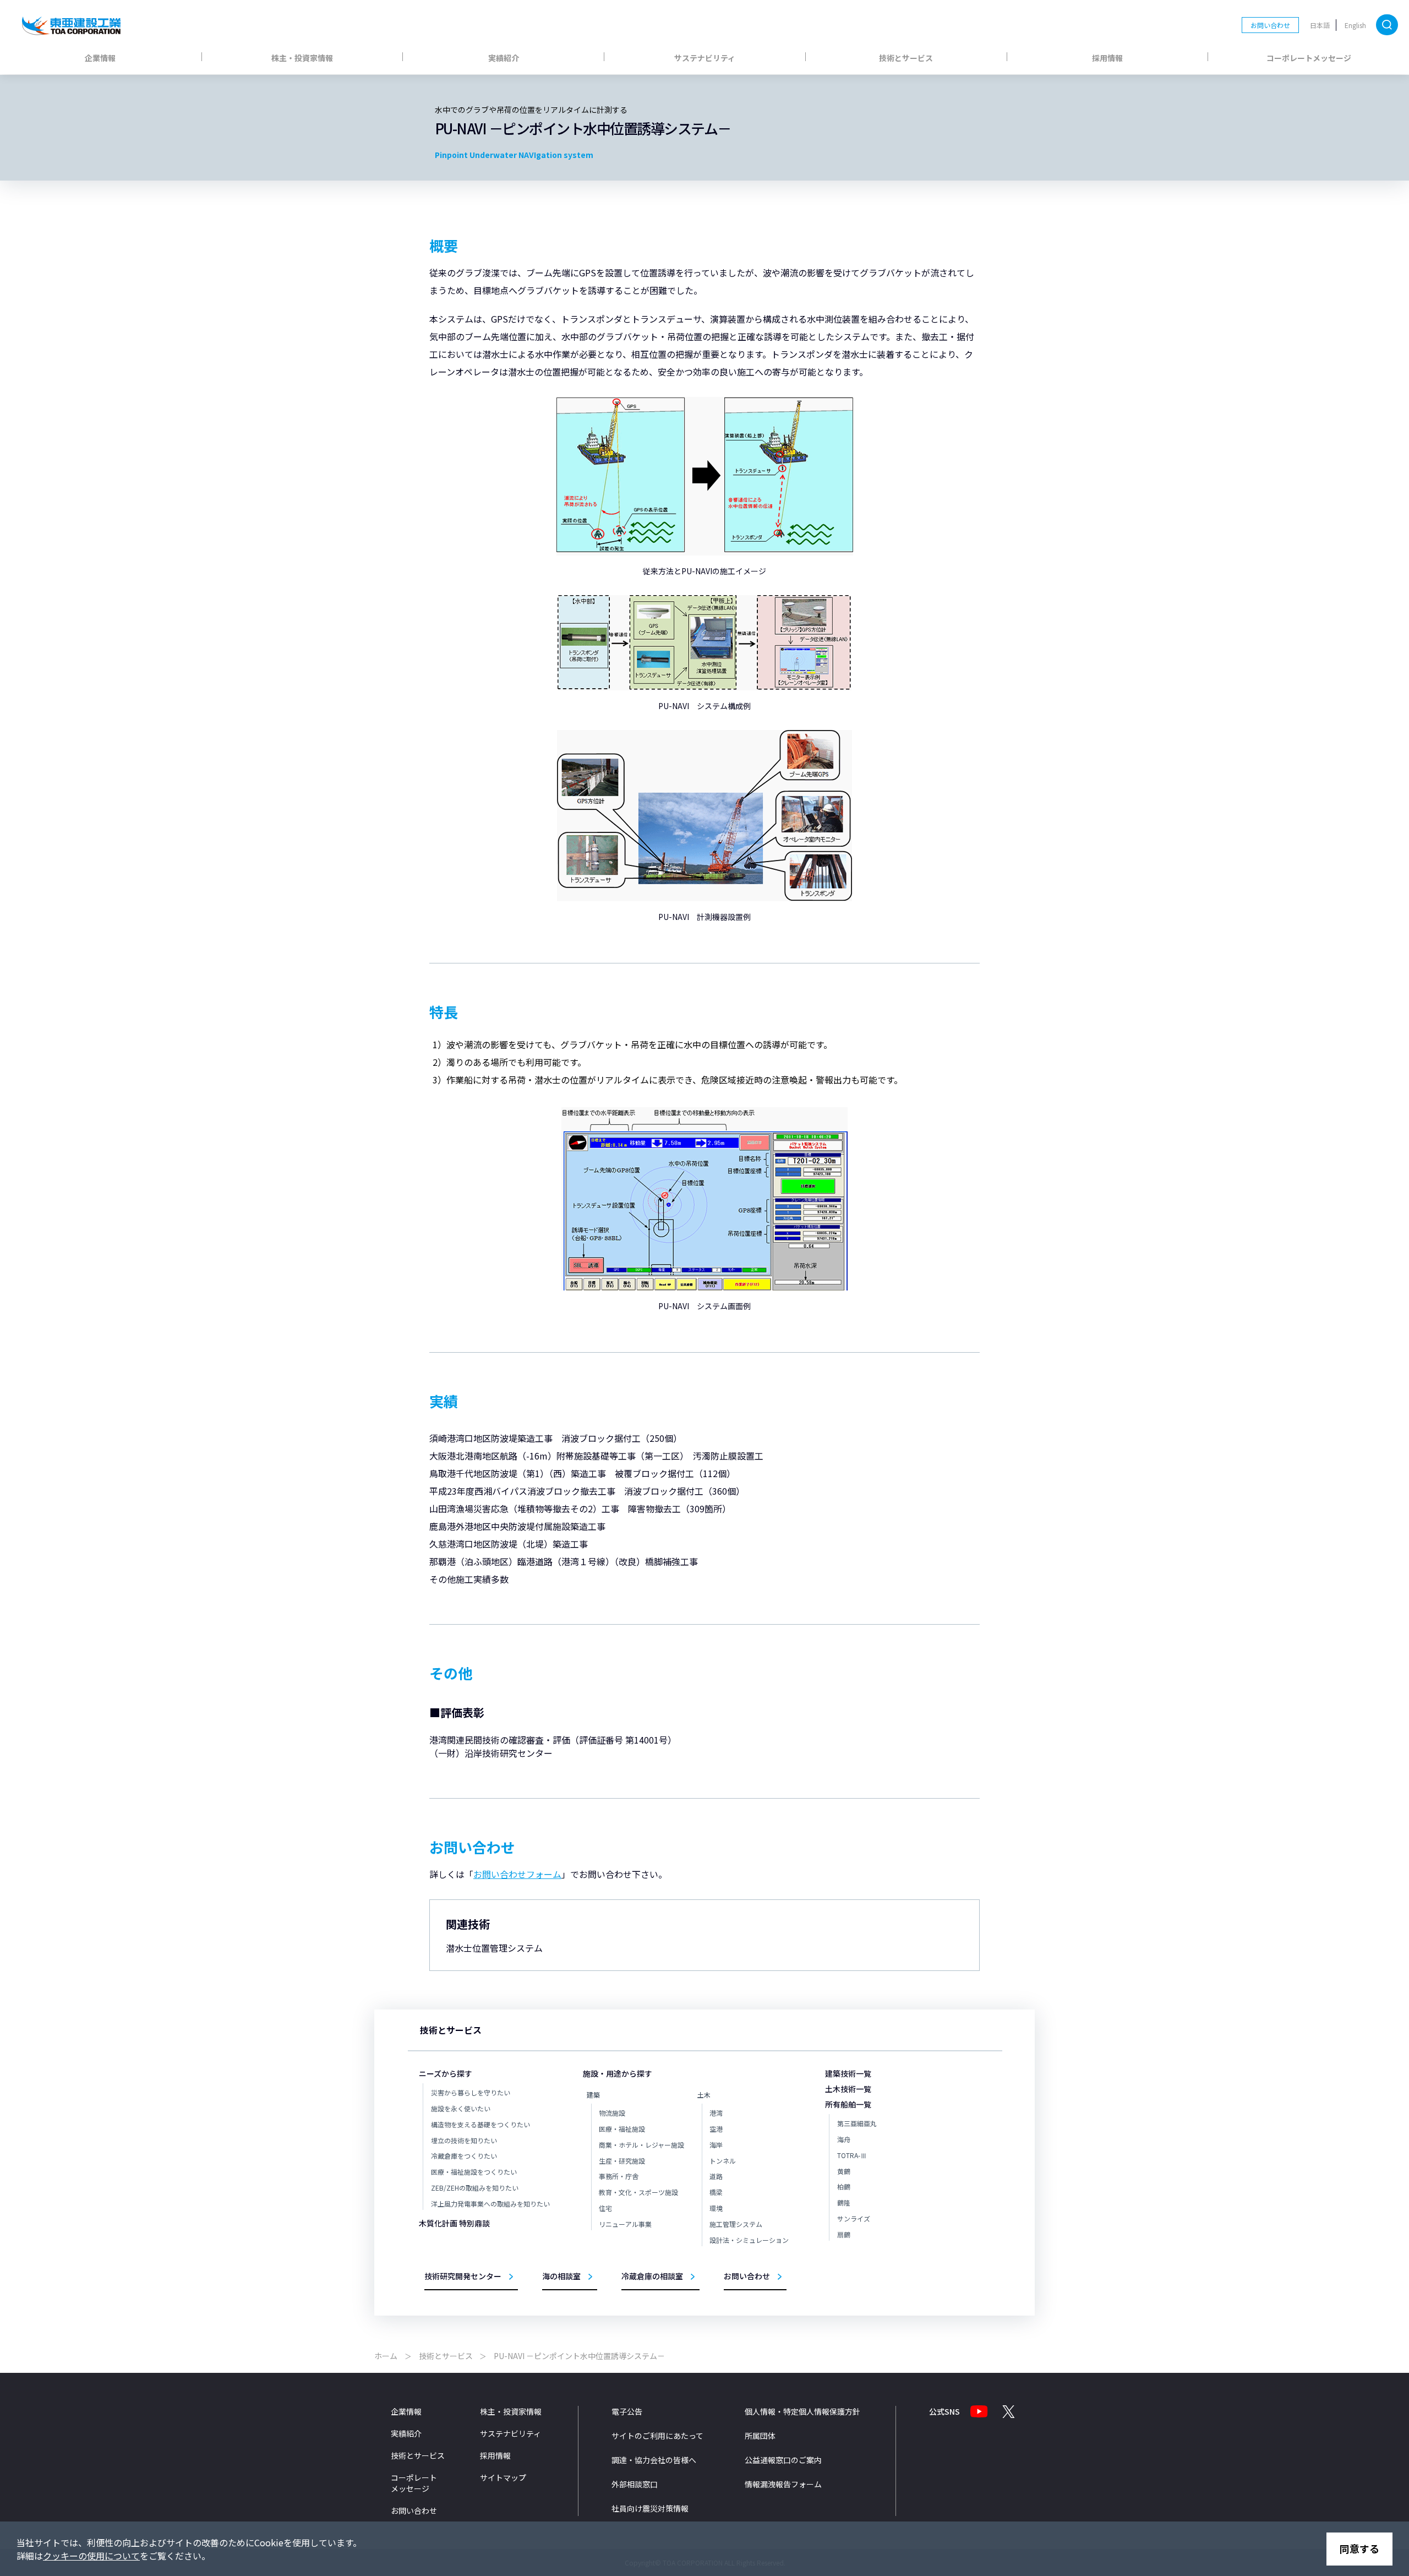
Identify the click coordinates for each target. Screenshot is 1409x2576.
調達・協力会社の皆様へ (654, 2460)
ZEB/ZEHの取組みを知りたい (475, 2188)
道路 (716, 2176)
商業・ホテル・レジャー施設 (641, 2145)
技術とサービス (906, 58)
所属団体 (760, 2436)
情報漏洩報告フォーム (783, 2484)
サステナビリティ (705, 58)
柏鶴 (844, 2186)
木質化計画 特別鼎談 (454, 2223)
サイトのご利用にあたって (657, 2436)
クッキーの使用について (91, 2556)
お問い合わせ (1270, 25)
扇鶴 (844, 2234)
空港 (716, 2129)
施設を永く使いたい (461, 2108)
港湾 (716, 2113)
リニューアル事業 (625, 2224)
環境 (716, 2208)
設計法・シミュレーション (749, 2240)
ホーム (386, 2356)
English (1355, 25)
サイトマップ (503, 2477)
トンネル (723, 2161)
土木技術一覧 (848, 2089)
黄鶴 (844, 2171)
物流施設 (612, 2113)
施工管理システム (736, 2224)
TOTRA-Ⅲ (852, 2155)
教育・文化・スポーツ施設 (638, 2192)
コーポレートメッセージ (1309, 58)
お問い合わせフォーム (517, 1874)
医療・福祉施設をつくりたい (474, 2172)
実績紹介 (504, 58)
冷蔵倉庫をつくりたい (464, 2156)
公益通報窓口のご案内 (783, 2460)
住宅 (605, 2208)
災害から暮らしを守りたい (471, 2092)
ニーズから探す (446, 2073)
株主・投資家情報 (302, 58)
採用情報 (1107, 58)
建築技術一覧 (848, 2073)
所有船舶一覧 (848, 2104)
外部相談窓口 (635, 2484)
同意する (1359, 2548)
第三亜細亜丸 (857, 2123)
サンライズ (854, 2218)
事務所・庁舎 (619, 2176)
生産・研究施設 (622, 2161)
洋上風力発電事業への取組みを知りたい (490, 2204)
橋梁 (716, 2192)
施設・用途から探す (618, 2073)
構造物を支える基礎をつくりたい (480, 2124)
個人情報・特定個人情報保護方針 (802, 2411)
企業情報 (100, 58)
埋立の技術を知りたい (464, 2140)
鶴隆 (844, 2202)
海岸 (716, 2145)
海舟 (844, 2139)
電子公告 (627, 2411)
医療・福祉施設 (622, 2129)
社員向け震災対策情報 (650, 2508)
